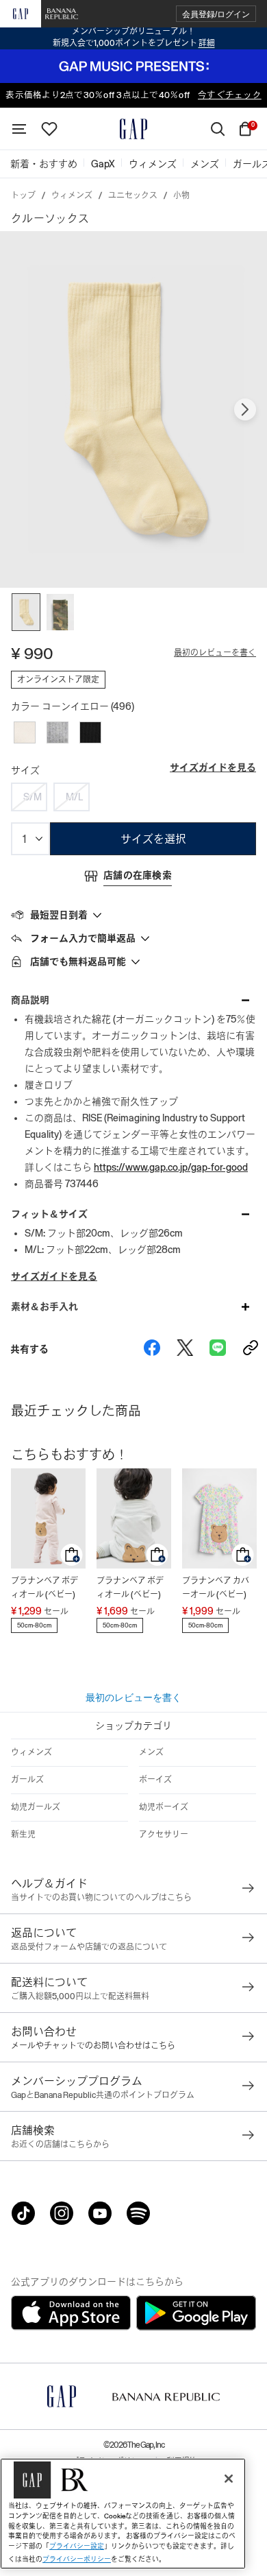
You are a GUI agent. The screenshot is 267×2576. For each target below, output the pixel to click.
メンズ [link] (205, 164)
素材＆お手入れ (44, 1307)
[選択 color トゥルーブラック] (90, 732)
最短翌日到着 (59, 915)
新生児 (23, 1835)
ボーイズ (155, 1780)
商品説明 (30, 1000)
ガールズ (27, 1780)
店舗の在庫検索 (138, 875)
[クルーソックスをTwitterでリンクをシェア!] (185, 1349)
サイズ (25, 770)
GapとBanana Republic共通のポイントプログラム (103, 2095)
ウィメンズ (72, 195)
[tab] (133, 914)
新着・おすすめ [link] (44, 164)
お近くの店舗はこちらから (60, 2145)
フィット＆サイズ (49, 1214)
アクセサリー (164, 1835)
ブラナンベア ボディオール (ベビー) (44, 1588)
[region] (123, 2514)
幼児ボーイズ (164, 1807)
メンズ (151, 1752)
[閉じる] (229, 2479)
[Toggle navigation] (19, 129)
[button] (216, 14)
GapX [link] (103, 164)
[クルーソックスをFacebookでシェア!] (152, 1349)
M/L (74, 797)
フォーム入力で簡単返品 (83, 938)
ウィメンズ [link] (153, 164)
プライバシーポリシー (77, 2559)
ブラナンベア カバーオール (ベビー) (216, 1588)
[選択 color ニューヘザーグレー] (58, 732)
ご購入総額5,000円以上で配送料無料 (80, 1996)
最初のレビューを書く (215, 653)
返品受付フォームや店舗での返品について (89, 1947)
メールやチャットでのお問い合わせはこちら (93, 2046)
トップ (23, 195)
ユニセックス (133, 195)
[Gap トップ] (133, 129)
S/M (33, 797)
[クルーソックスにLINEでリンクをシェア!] (218, 1349)
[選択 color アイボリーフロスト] (25, 732)
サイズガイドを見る (213, 767)
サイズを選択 (153, 839)
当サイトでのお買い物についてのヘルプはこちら (101, 1898)
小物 (181, 195)
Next (245, 409)
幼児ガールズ (36, 1807)
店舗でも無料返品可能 (78, 962)
